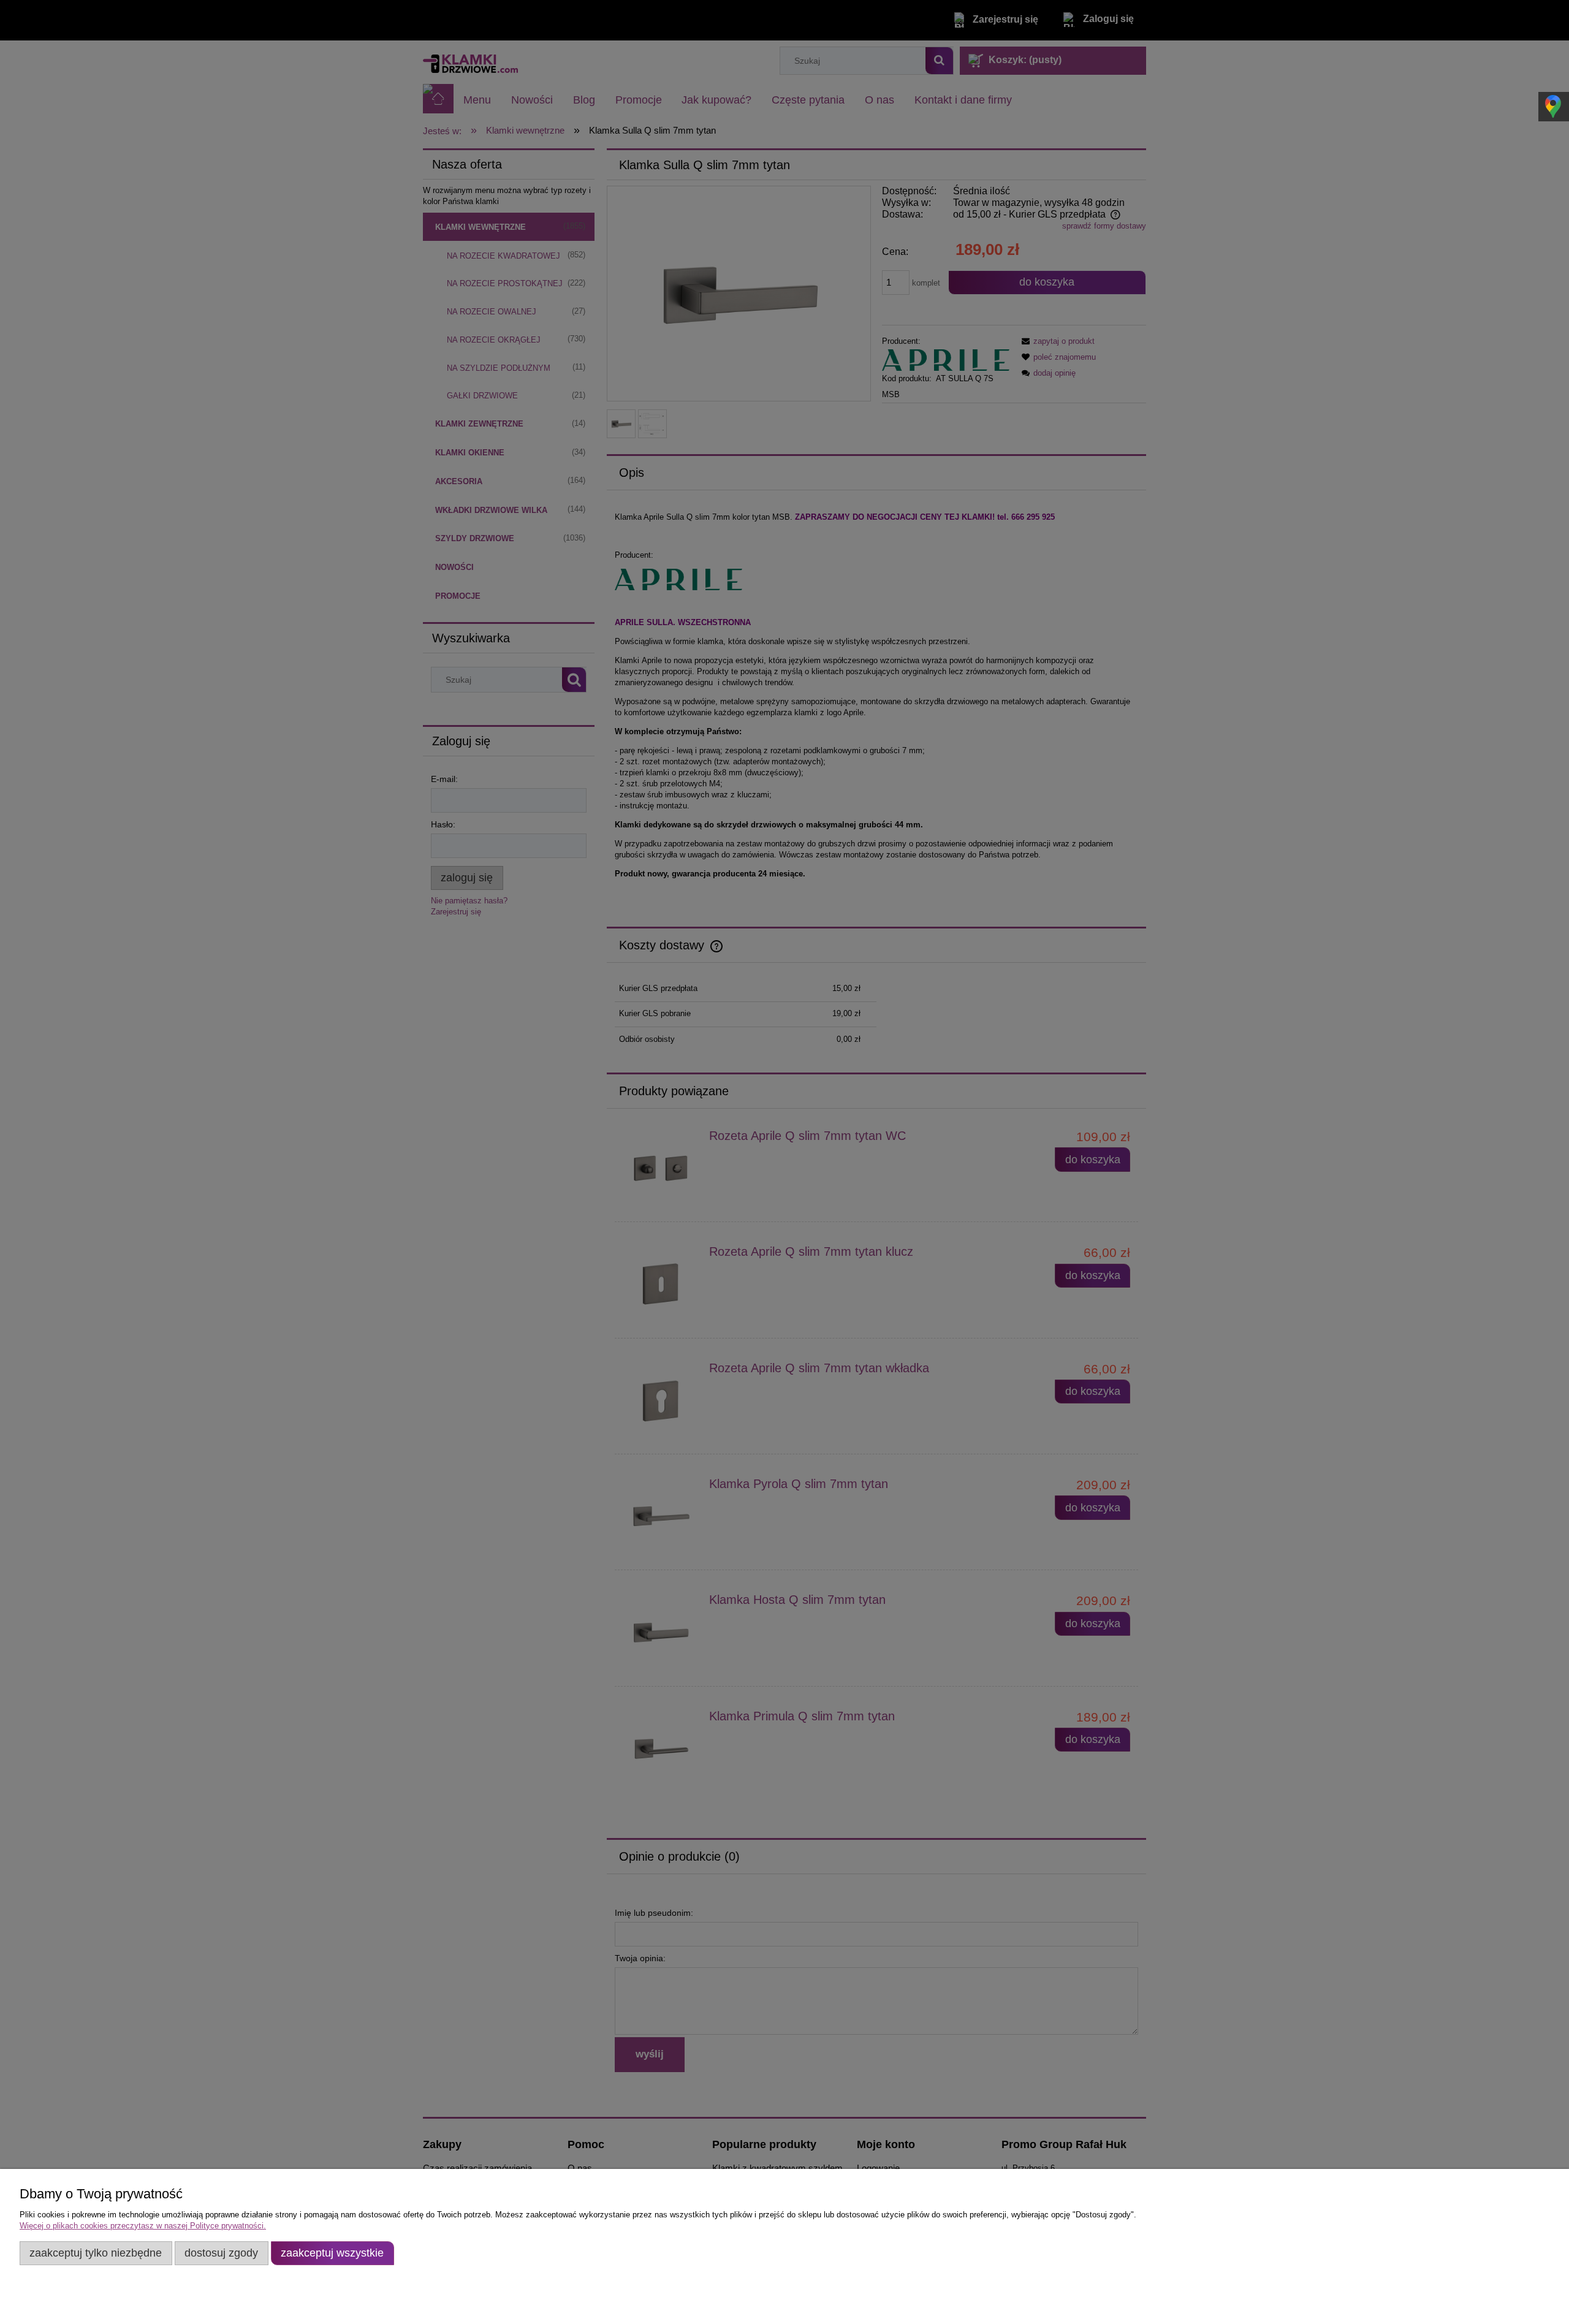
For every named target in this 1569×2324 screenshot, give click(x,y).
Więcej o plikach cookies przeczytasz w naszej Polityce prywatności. (143, 2226)
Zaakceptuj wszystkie (332, 2253)
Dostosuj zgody (221, 2253)
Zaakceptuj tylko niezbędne (96, 2253)
